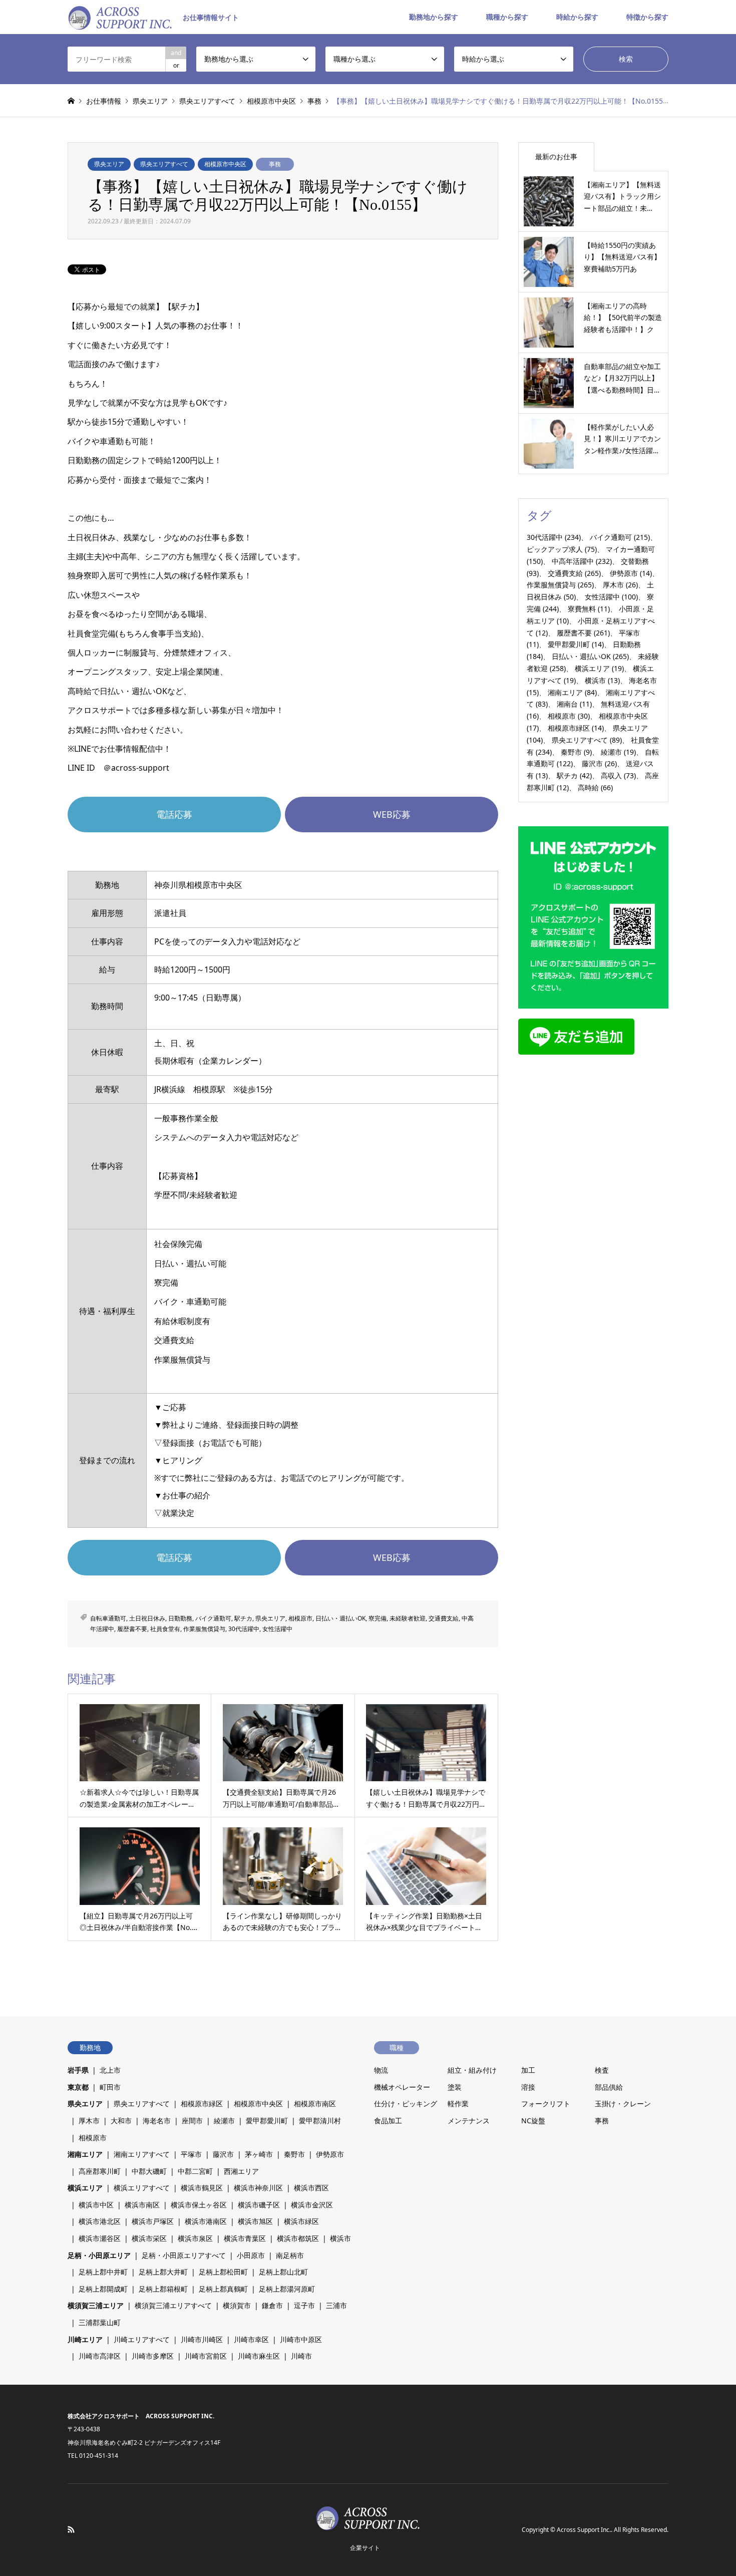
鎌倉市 (272, 2305)
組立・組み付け (472, 2070)
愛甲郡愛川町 (576, 644)
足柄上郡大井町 (163, 2272)
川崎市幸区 (251, 2339)
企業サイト (365, 2548)
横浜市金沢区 (312, 2205)
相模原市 (300, 1618)
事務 (275, 164)
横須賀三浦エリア (96, 2305)
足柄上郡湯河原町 (287, 2289)
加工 (528, 2070)
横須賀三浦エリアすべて (173, 2305)
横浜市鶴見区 (202, 2188)
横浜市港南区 (206, 2221)
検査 (602, 2070)
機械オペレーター (402, 2087)
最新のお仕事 (556, 156)
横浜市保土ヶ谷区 (199, 2205)
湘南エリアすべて (142, 2154)
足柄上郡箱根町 (163, 2289)
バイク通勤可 (213, 1618)
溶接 (528, 2087)
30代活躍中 (244, 1629)
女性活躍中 (277, 1629)
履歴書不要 (132, 1629)
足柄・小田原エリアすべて (184, 2255)
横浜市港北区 (100, 2221)
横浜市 (602, 680)
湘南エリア (572, 692)
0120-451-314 (99, 2456)
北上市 (110, 2070)
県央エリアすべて (164, 164)
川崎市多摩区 (153, 2356)
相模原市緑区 (576, 728)
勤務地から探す (434, 17)
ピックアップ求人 (562, 549)
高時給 (595, 787)
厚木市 (620, 585)
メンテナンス (469, 2121)
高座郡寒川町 (100, 2171)
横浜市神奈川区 (258, 2188)
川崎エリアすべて (142, 2339)
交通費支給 (444, 1618)
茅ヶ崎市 (259, 2154)
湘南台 (574, 704)
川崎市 (301, 2356)
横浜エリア (599, 668)
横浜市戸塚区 (153, 2221)
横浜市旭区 (255, 2221)
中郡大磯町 (149, 2171)
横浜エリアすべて (142, 2188)
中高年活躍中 (582, 561)
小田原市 (251, 2255)
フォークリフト (546, 2104)
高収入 (618, 775)
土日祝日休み (147, 1618)
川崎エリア (85, 2339)
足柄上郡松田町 (223, 2272)
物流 (381, 2070)
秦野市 (576, 752)
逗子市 (304, 2305)
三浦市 (336, 2305)
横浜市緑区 (301, 2221)
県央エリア (109, 164)
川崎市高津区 (100, 2356)
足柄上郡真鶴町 (223, 2289)
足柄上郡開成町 (103, 2289)
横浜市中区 (96, 2205)
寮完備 (378, 1618)
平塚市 (191, 2154)
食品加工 (388, 2121)
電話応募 (174, 814)
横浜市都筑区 (298, 2238)
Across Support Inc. (584, 2530)
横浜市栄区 (149, 2238)
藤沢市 (599, 763)
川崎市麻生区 (259, 2356)
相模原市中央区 (225, 164)
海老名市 (157, 2121)
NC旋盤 (533, 2121)
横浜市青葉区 (245, 2238)
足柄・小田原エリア (99, 2255)
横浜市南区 (142, 2205)
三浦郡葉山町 (100, 2322)
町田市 (110, 2087)
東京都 (78, 2087)
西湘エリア (241, 2171)
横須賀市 (237, 2305)
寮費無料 (589, 609)
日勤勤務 (180, 1618)
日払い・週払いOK (340, 1618)
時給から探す (577, 17)
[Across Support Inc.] (368, 2524)
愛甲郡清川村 (320, 2121)
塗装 (455, 2087)
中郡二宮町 (195, 2171)
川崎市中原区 (301, 2339)
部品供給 (609, 2087)
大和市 (121, 2121)
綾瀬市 (618, 752)
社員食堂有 (165, 1629)
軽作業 (458, 2104)
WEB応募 (392, 814)
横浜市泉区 (195, 2238)
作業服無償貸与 (204, 1629)
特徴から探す (647, 17)
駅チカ (243, 1618)
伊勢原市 (631, 573)
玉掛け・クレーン (623, 2104)
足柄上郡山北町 (283, 2272)
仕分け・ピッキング (406, 2104)
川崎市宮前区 (206, 2356)
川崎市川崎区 (202, 2339)
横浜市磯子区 (259, 2205)
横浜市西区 (311, 2188)
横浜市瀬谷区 (100, 2238)
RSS (71, 2529)
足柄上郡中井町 (103, 2272)
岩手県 (78, 2070)
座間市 (192, 2121)
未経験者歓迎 (408, 1618)
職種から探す (507, 17)
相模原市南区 (315, 2104)
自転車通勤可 (108, 1618)
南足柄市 (290, 2255)
